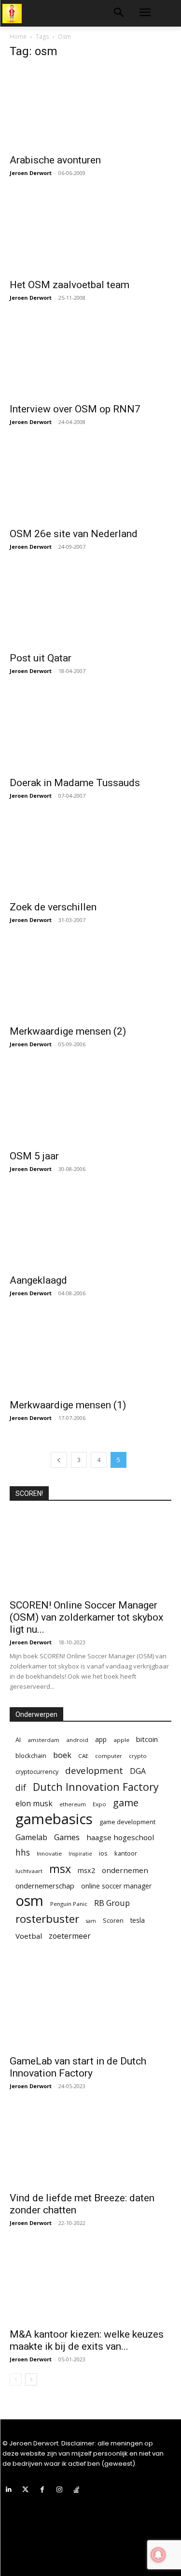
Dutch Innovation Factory (96, 1787)
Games (67, 1837)
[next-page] (31, 2379)
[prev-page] (59, 1460)
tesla (138, 1920)
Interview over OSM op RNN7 (75, 409)
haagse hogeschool (120, 1837)
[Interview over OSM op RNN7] (90, 357)
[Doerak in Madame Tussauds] (90, 730)
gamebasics (54, 1819)
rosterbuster (47, 1919)
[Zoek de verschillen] (90, 855)
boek (62, 1755)
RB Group (112, 1903)
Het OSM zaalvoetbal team (70, 285)
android (77, 1740)
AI (18, 1740)
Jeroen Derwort (31, 173)
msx (60, 1869)
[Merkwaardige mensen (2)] (90, 979)
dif (21, 1788)
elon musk (34, 1804)
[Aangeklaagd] (90, 1228)
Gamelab (31, 1837)
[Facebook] (42, 2490)
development (94, 1771)
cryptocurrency (37, 1771)
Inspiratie (80, 1854)
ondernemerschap (45, 1886)
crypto (138, 1756)
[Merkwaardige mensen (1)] (90, 1353)
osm (29, 1901)
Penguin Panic (69, 1904)
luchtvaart (29, 1871)
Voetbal (29, 1936)
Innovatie (49, 1853)
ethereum (73, 1804)
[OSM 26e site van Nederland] (90, 481)
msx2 (86, 1870)
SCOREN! (29, 1493)
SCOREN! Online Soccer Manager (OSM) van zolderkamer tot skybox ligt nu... (86, 1617)
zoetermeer (70, 1936)
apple (121, 1740)
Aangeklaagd (38, 1280)
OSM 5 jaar (34, 1156)
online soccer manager (116, 1886)
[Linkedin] (8, 2490)
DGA (138, 1771)
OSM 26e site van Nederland (74, 534)
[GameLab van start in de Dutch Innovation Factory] (90, 2009)
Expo (99, 1804)
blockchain (31, 1756)
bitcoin (147, 1739)
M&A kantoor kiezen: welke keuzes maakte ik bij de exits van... (87, 2340)
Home (18, 37)
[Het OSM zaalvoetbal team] (90, 232)
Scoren (113, 1920)
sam (91, 1921)
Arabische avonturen (55, 160)
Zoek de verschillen (53, 907)
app (101, 1739)
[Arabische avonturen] (90, 108)
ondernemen (125, 1870)
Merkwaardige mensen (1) (68, 1405)
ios (103, 1853)
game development (127, 1822)
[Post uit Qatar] (90, 606)
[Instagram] (60, 2490)
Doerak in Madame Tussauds (75, 783)
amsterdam (43, 1740)
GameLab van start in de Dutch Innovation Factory (78, 2067)
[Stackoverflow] (77, 2490)
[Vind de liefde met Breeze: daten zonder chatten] (90, 2145)
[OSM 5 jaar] (90, 1104)
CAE (83, 1756)
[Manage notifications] (158, 2555)
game (126, 1803)
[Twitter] (25, 2490)
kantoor (126, 1853)
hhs (23, 1852)
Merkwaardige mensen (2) (68, 1031)
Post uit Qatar (41, 658)
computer (109, 1756)
